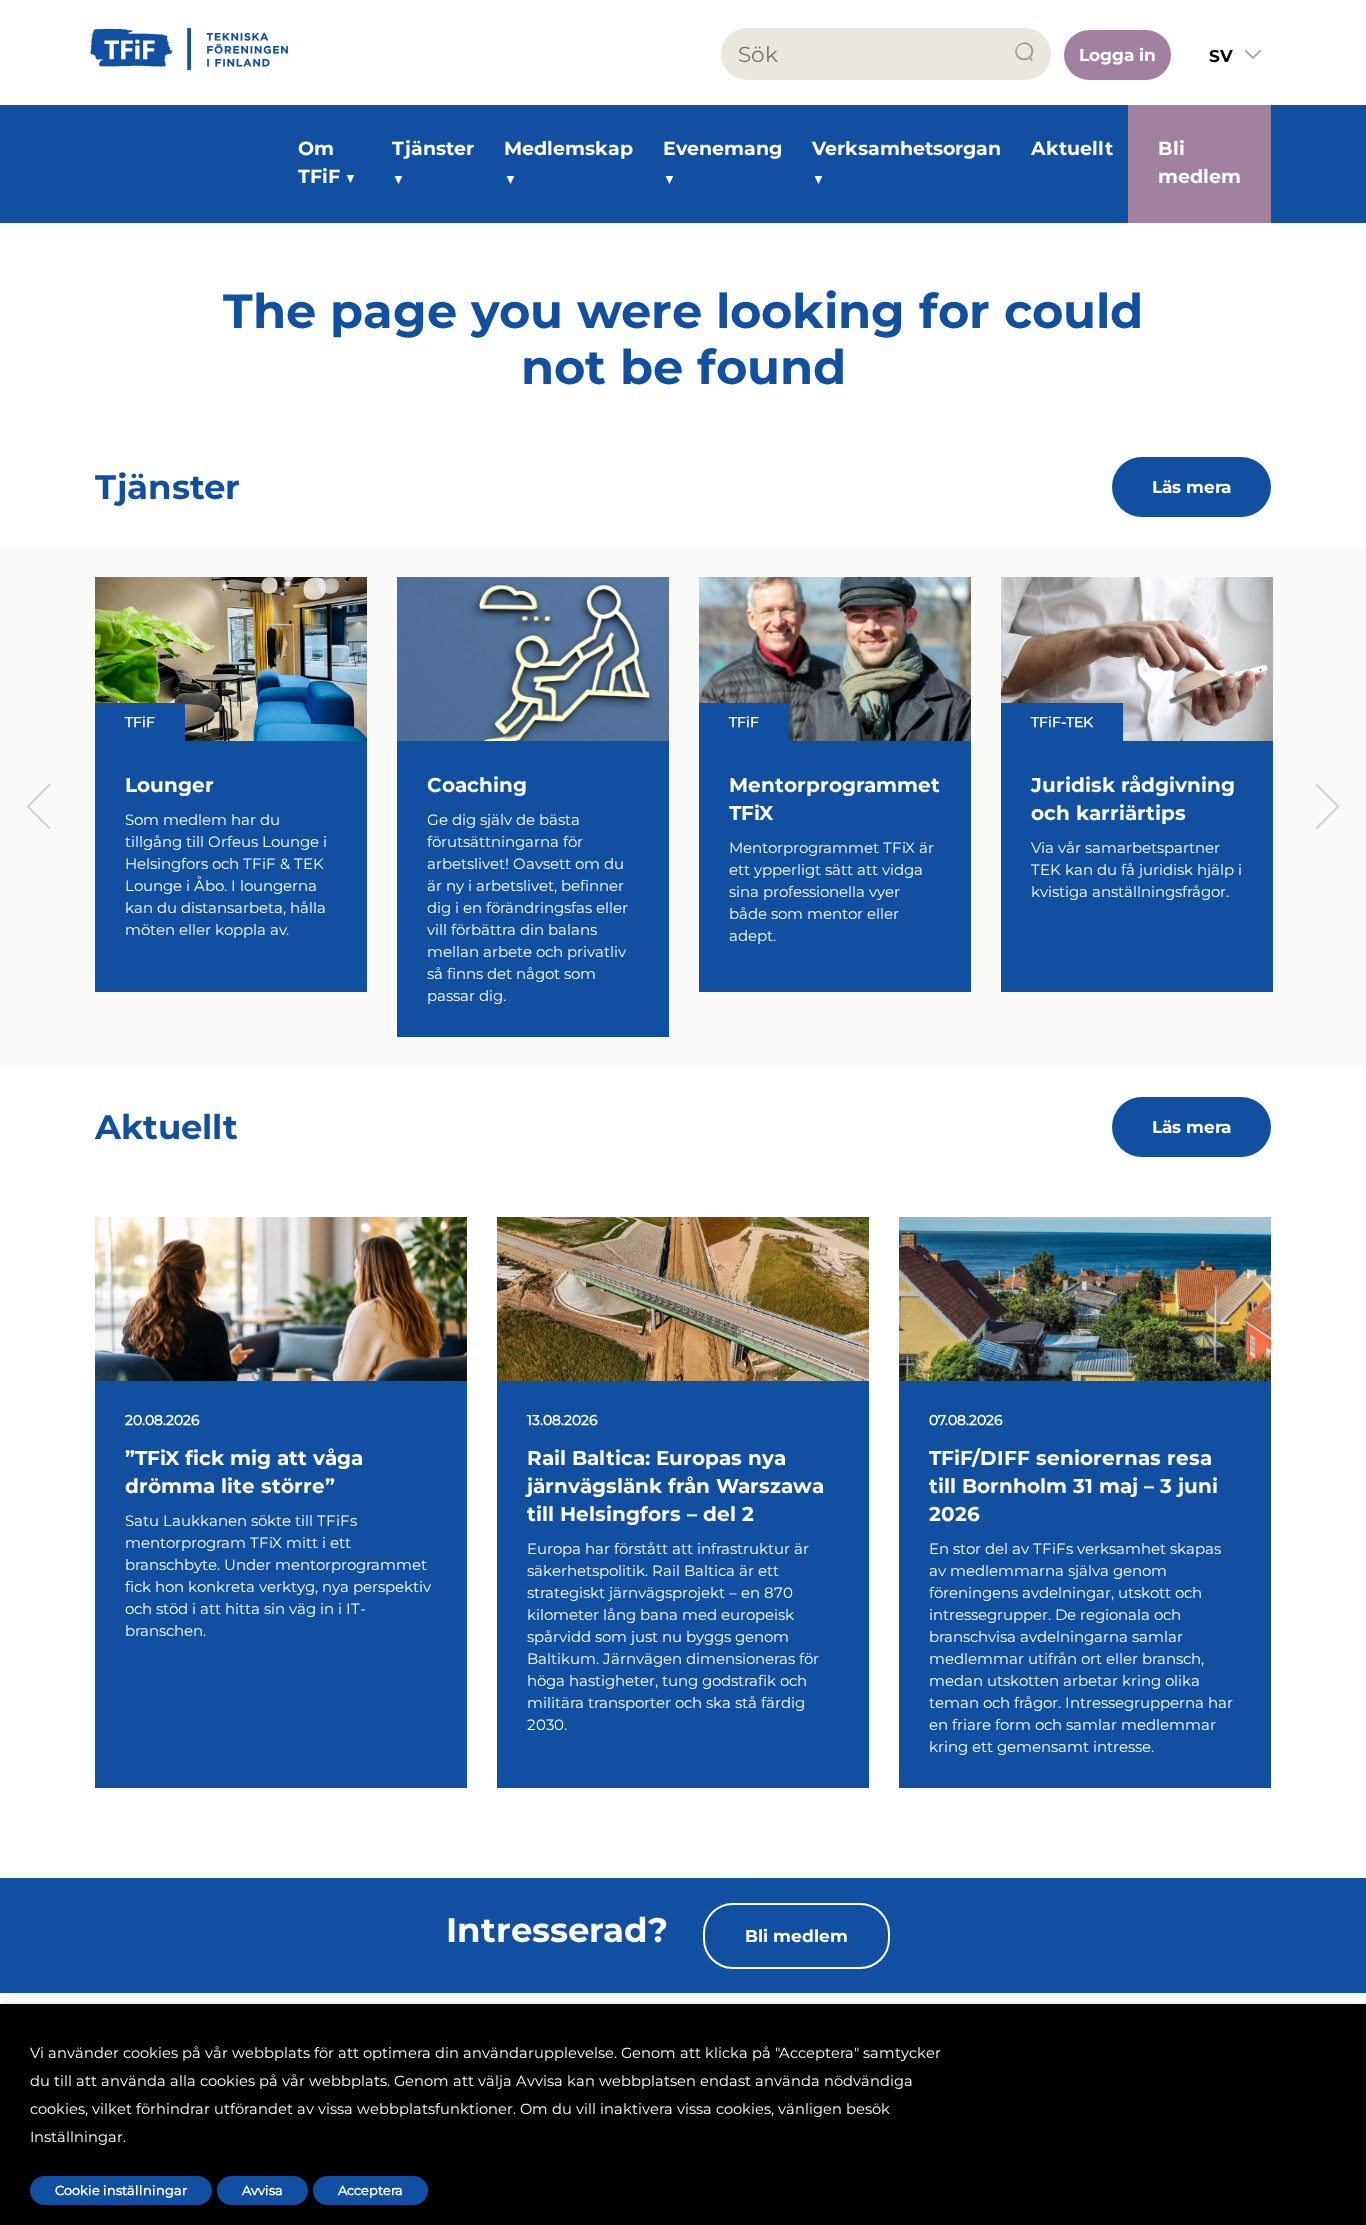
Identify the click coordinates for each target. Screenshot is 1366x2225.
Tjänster (433, 148)
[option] (231, 807)
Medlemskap (568, 148)
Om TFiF (319, 162)
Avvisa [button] (262, 2190)
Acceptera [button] (370, 2190)
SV (1221, 56)
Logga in (1117, 55)
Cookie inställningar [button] (121, 2190)
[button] (1025, 52)
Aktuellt (1072, 148)
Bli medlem (1199, 162)
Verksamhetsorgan (906, 148)
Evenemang (722, 148)
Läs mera (1191, 487)
